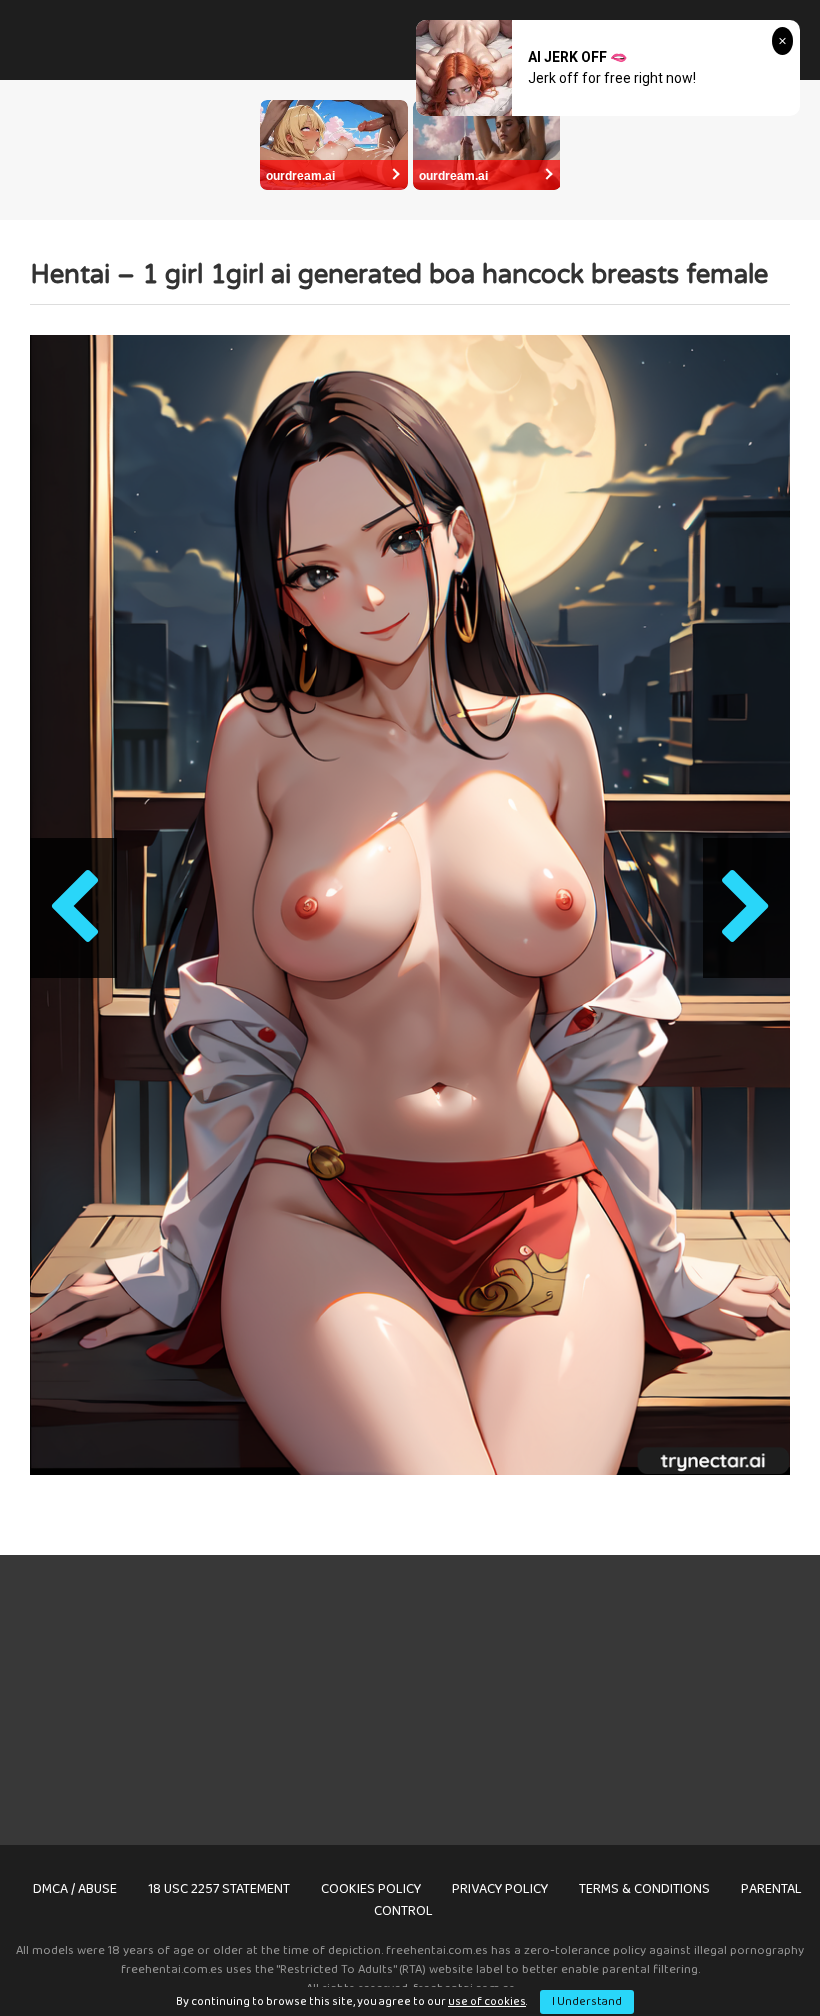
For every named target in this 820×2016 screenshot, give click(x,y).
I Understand (587, 2001)
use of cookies (487, 2001)
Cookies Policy (371, 1889)
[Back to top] (753, 1955)
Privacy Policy (500, 1889)
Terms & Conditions (644, 1889)
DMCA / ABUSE (75, 1889)
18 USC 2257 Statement (219, 1889)
